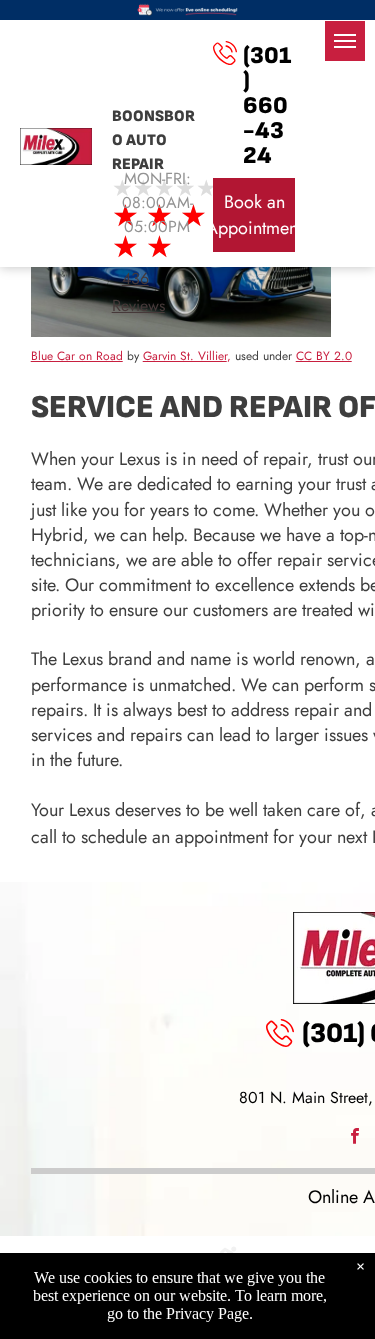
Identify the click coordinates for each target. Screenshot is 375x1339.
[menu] (345, 41)
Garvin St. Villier (185, 356)
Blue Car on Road (77, 356)
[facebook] (355, 1138)
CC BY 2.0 (324, 356)
